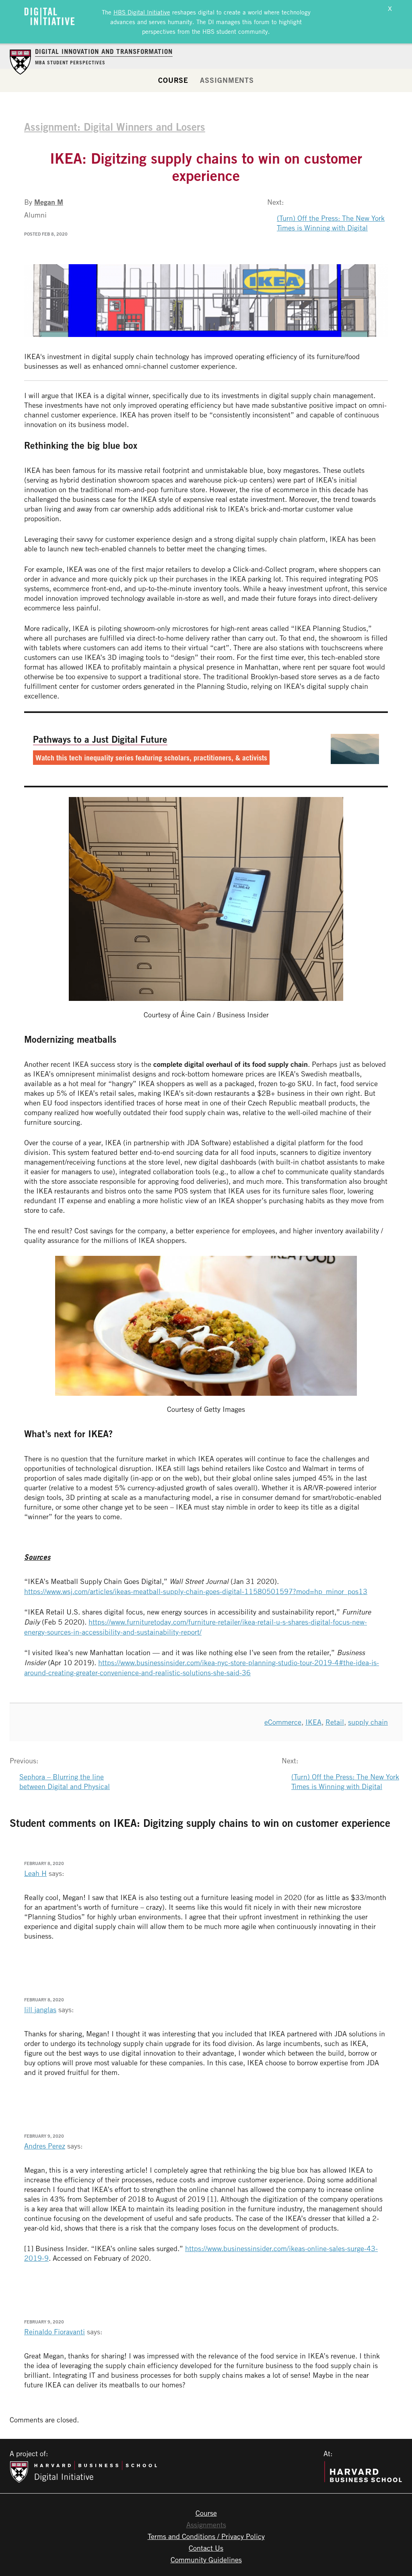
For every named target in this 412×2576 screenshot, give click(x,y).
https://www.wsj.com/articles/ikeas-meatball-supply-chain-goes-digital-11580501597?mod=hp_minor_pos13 (196, 1591)
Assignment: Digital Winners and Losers (115, 127)
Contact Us (206, 2548)
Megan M (49, 202)
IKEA (313, 1722)
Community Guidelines (206, 2560)
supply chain (368, 1722)
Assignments (227, 80)
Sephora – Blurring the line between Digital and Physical (65, 1781)
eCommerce (283, 1722)
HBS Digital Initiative (142, 12)
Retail (335, 1722)
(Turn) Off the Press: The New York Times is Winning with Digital (331, 223)
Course (173, 80)
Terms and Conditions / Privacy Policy (206, 2536)
